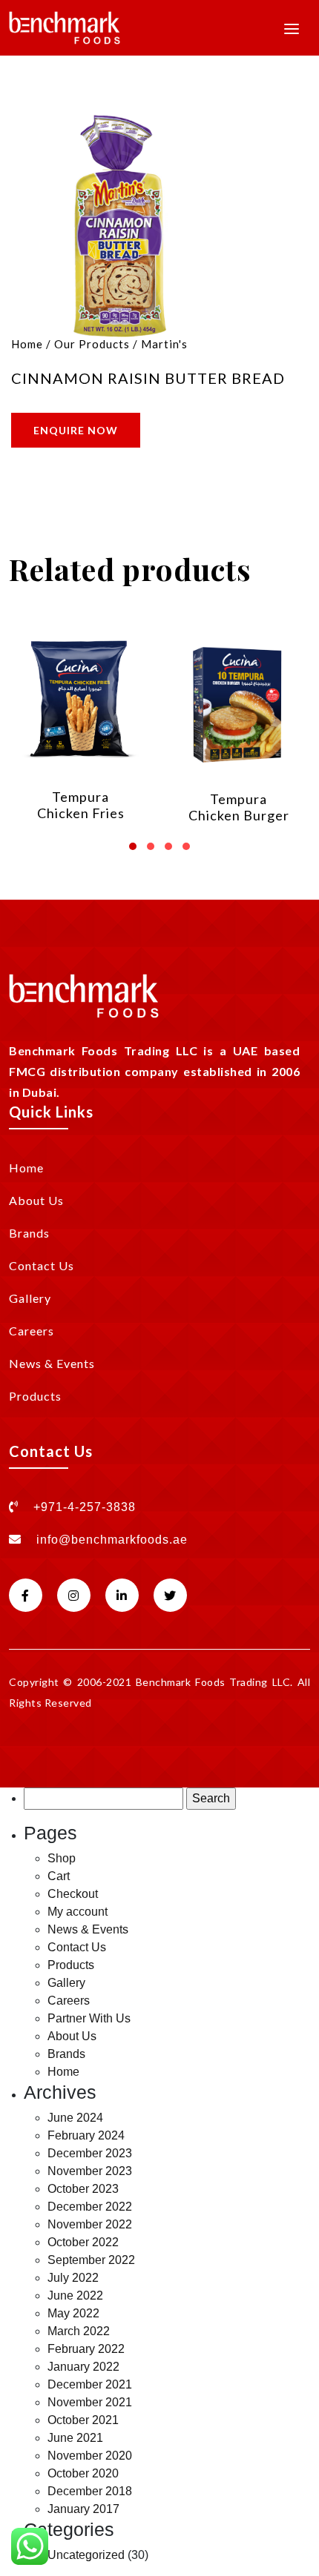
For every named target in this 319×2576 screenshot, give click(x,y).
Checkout (73, 1894)
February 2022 (86, 2349)
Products (35, 1396)
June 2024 (75, 2118)
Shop (62, 1858)
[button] (133, 841)
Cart (59, 1876)
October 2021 (83, 2420)
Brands (29, 1233)
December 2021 (90, 2384)
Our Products (92, 344)
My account (78, 1912)
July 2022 (73, 2278)
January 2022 (83, 2367)
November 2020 (90, 2456)
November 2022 (90, 2224)
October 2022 (83, 2242)
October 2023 (83, 2189)
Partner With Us (89, 2018)
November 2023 (90, 2171)
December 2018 (90, 2491)
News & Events (52, 1363)
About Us (36, 1200)
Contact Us (42, 1265)
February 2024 (86, 2135)
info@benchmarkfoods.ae (112, 1540)
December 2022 (90, 2207)
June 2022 (75, 2296)
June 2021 (75, 2438)
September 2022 (91, 2260)
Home (27, 344)
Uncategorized (86, 2555)
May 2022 (73, 2313)
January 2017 (83, 2509)
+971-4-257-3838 (83, 1507)
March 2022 (79, 2331)
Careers (32, 1331)
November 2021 (90, 2402)
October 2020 (83, 2473)
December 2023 (90, 2153)
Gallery (30, 1298)
